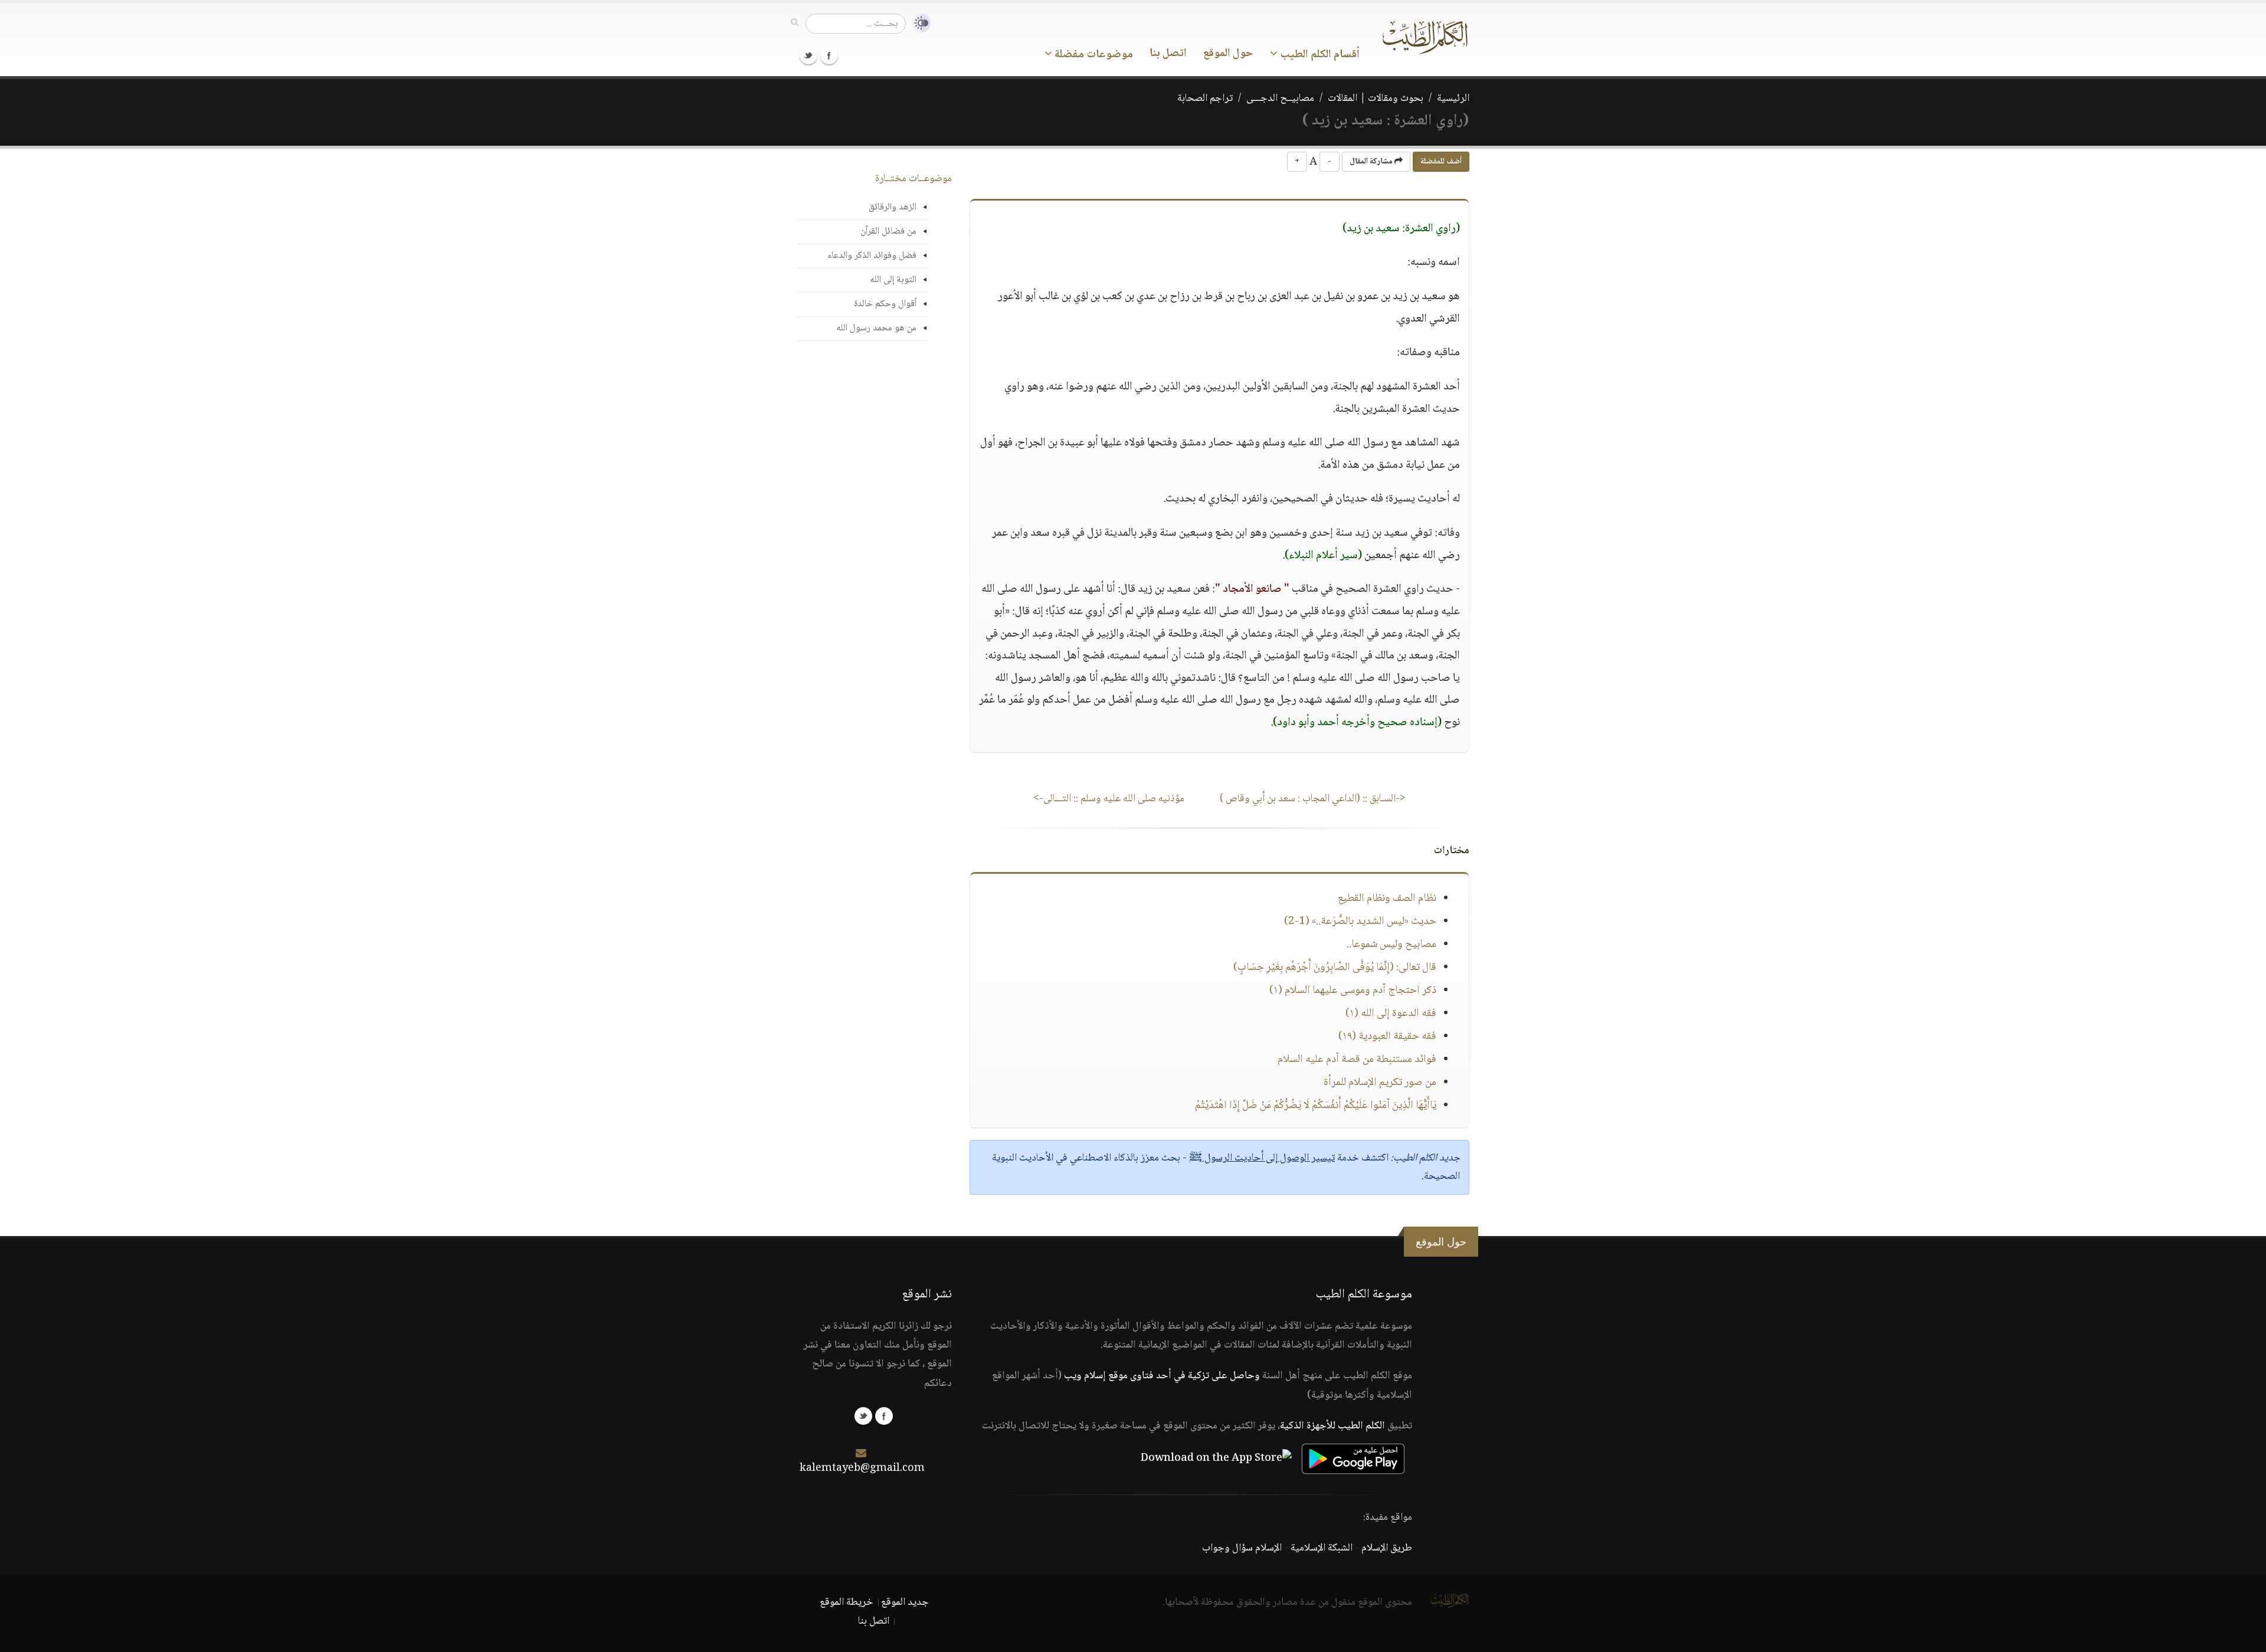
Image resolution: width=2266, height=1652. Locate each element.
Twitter (808, 55)
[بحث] (795, 23)
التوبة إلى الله (893, 280)
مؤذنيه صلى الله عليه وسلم (1109, 799)
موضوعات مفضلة (1093, 55)
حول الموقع (1228, 54)
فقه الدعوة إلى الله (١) (1391, 1014)
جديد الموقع (905, 1602)
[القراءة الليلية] (918, 23)
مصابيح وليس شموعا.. (1391, 945)
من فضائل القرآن (888, 232)
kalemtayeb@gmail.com (862, 1469)
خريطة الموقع (847, 1602)
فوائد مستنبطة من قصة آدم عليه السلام (1357, 1060)
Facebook (829, 55)
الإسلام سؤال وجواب (1242, 1548)
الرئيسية (1453, 99)
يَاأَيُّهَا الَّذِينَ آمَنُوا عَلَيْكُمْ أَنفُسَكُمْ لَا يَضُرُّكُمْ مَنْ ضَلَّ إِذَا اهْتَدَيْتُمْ (1316, 1106)
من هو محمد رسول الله (876, 328)
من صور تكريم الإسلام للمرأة (1380, 1083)
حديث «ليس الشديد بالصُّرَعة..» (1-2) (1360, 922)
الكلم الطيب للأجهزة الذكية (1332, 1426)
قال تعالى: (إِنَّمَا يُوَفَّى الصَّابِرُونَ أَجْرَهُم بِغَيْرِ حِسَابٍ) (1335, 968)
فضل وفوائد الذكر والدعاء (872, 256)
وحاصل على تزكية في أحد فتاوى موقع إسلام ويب (1162, 1376)
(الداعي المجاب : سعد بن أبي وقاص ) (1313, 799)
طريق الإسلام (1387, 1548)
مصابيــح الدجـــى (1280, 99)
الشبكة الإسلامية (1322, 1548)
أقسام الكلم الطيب (1319, 55)
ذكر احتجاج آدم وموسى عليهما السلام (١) (1353, 991)
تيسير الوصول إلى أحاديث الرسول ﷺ (1262, 1158)
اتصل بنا (1168, 54)
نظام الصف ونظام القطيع (1387, 899)
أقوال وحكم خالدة (885, 304)
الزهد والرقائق (893, 207)
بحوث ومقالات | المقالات (1376, 99)
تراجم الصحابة (1205, 99)
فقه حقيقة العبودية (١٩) (1387, 1037)
